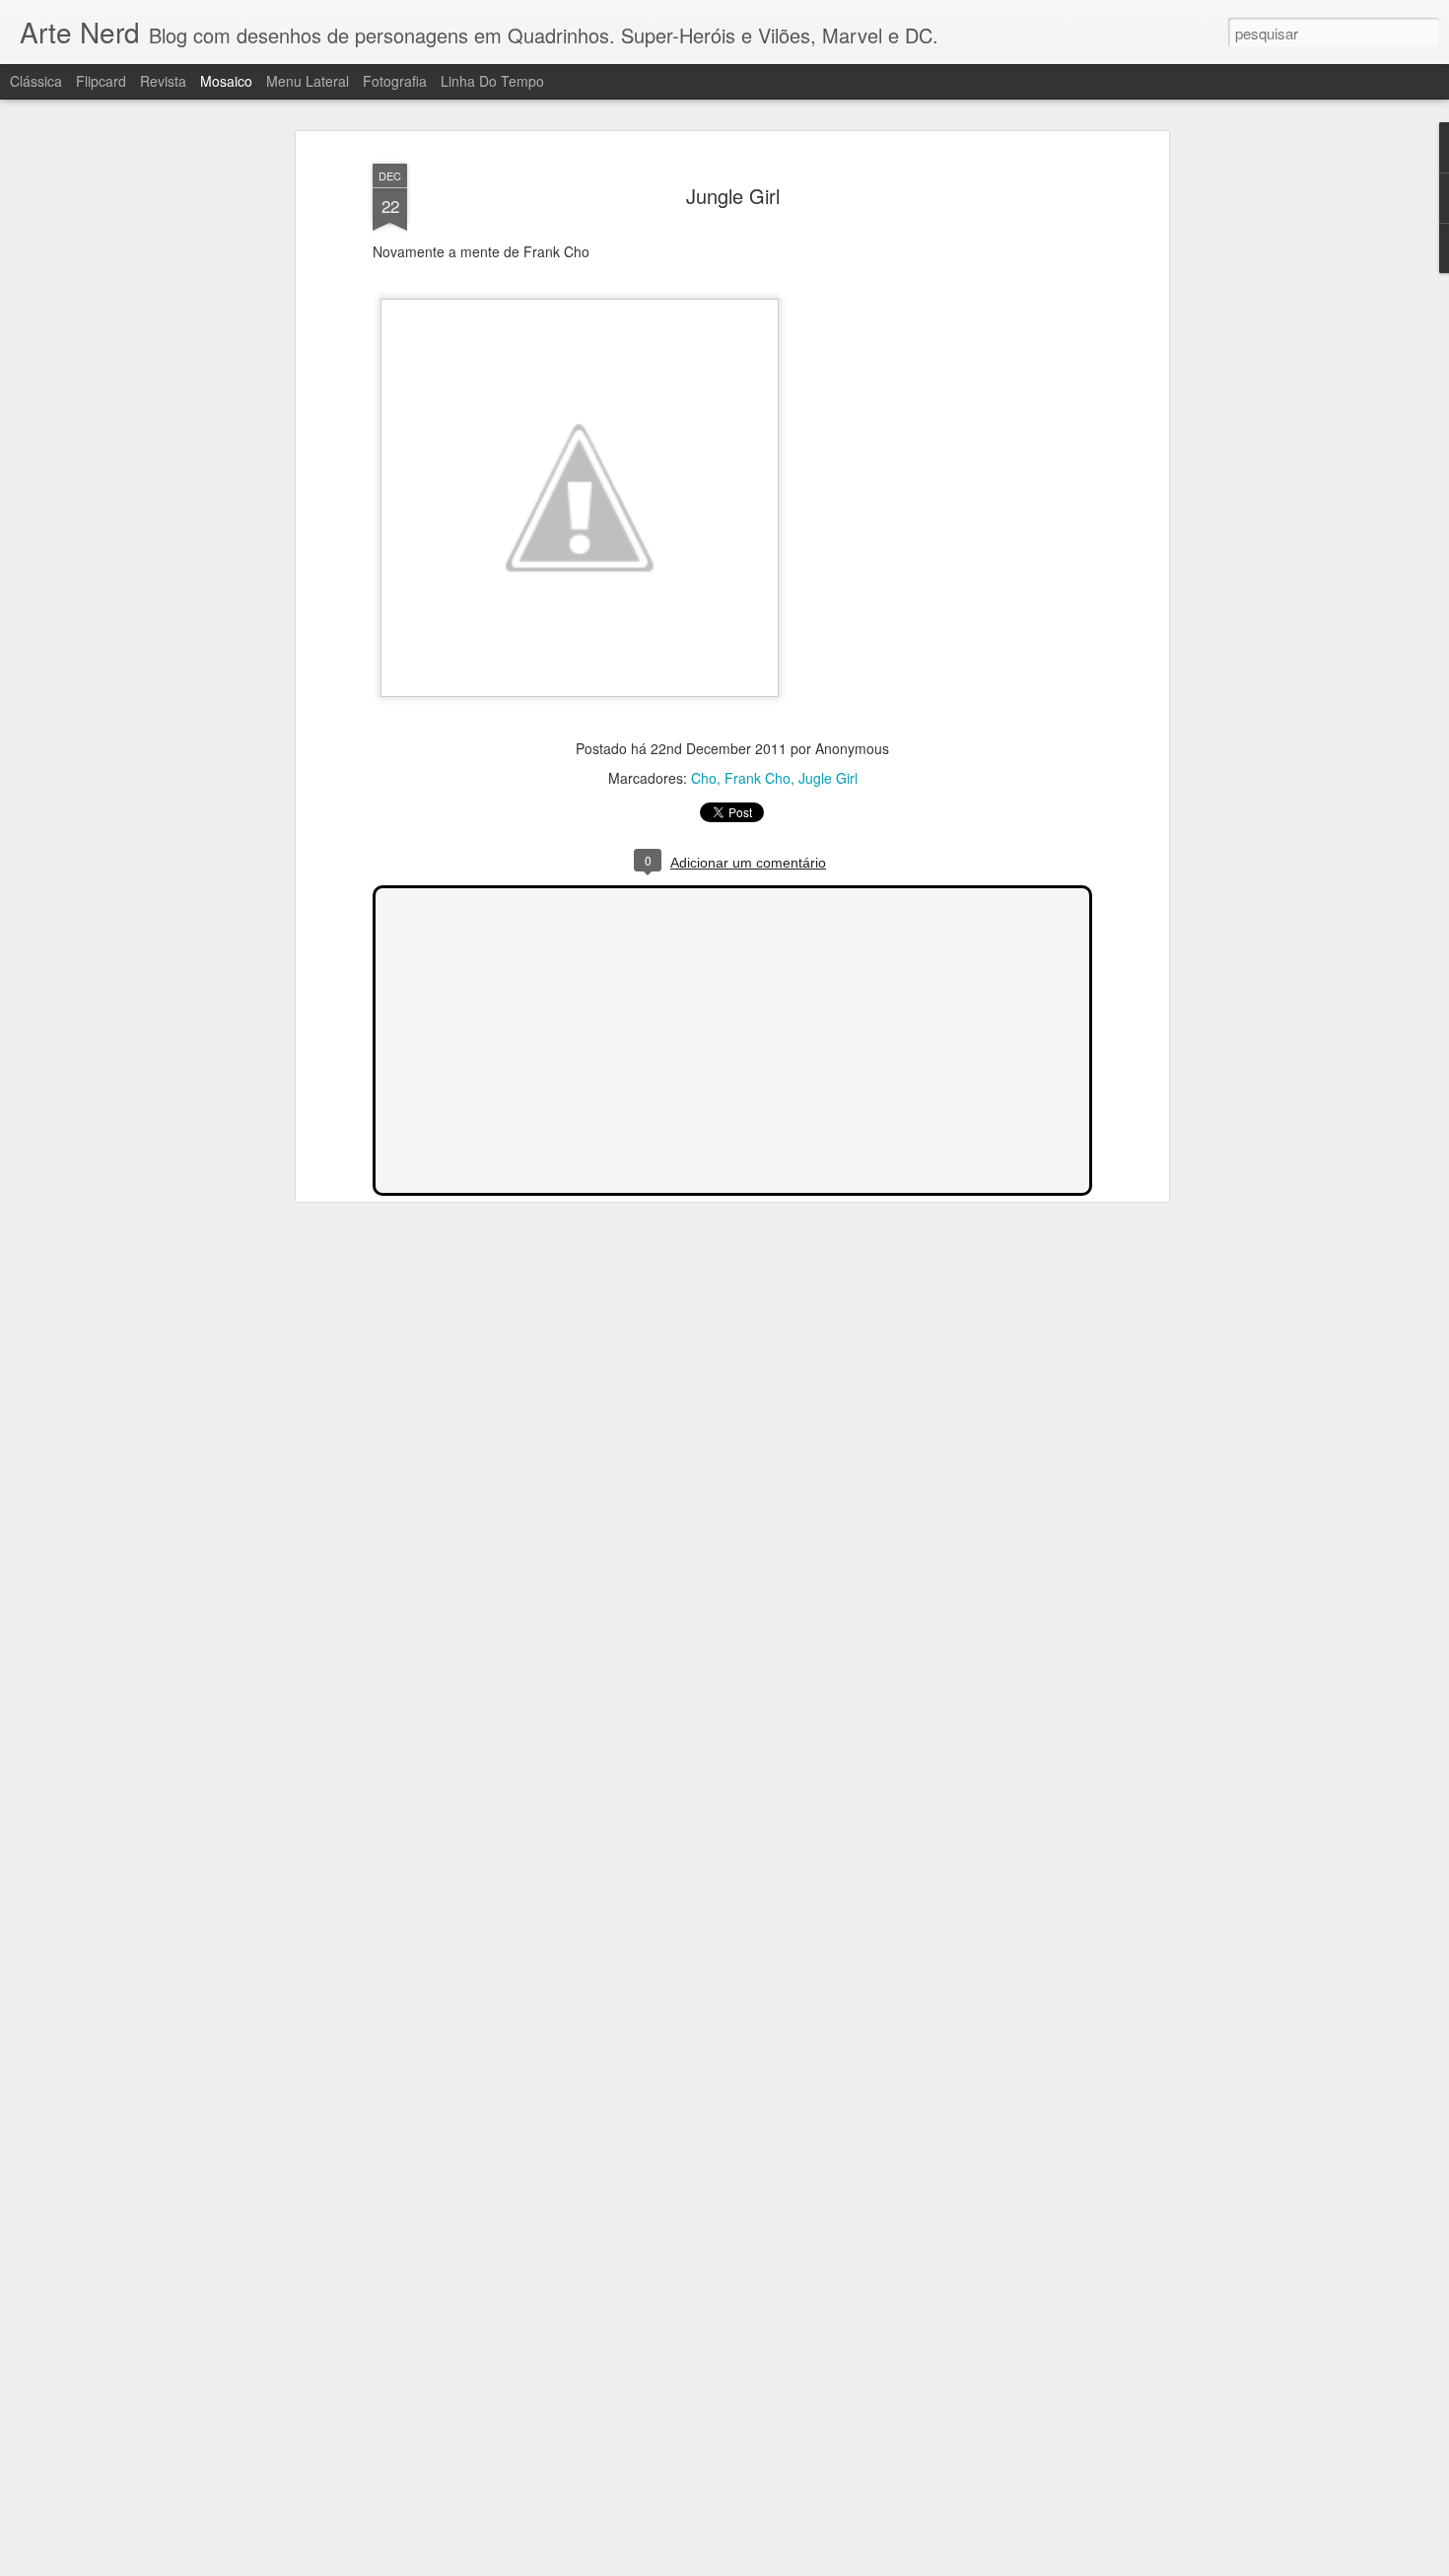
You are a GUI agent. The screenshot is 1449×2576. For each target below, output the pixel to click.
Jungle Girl (733, 196)
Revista (163, 81)
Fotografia (395, 81)
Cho (704, 778)
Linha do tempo (492, 81)
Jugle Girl (828, 778)
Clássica (36, 81)
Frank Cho (758, 778)
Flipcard (101, 81)
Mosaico (226, 81)
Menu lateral (308, 81)
